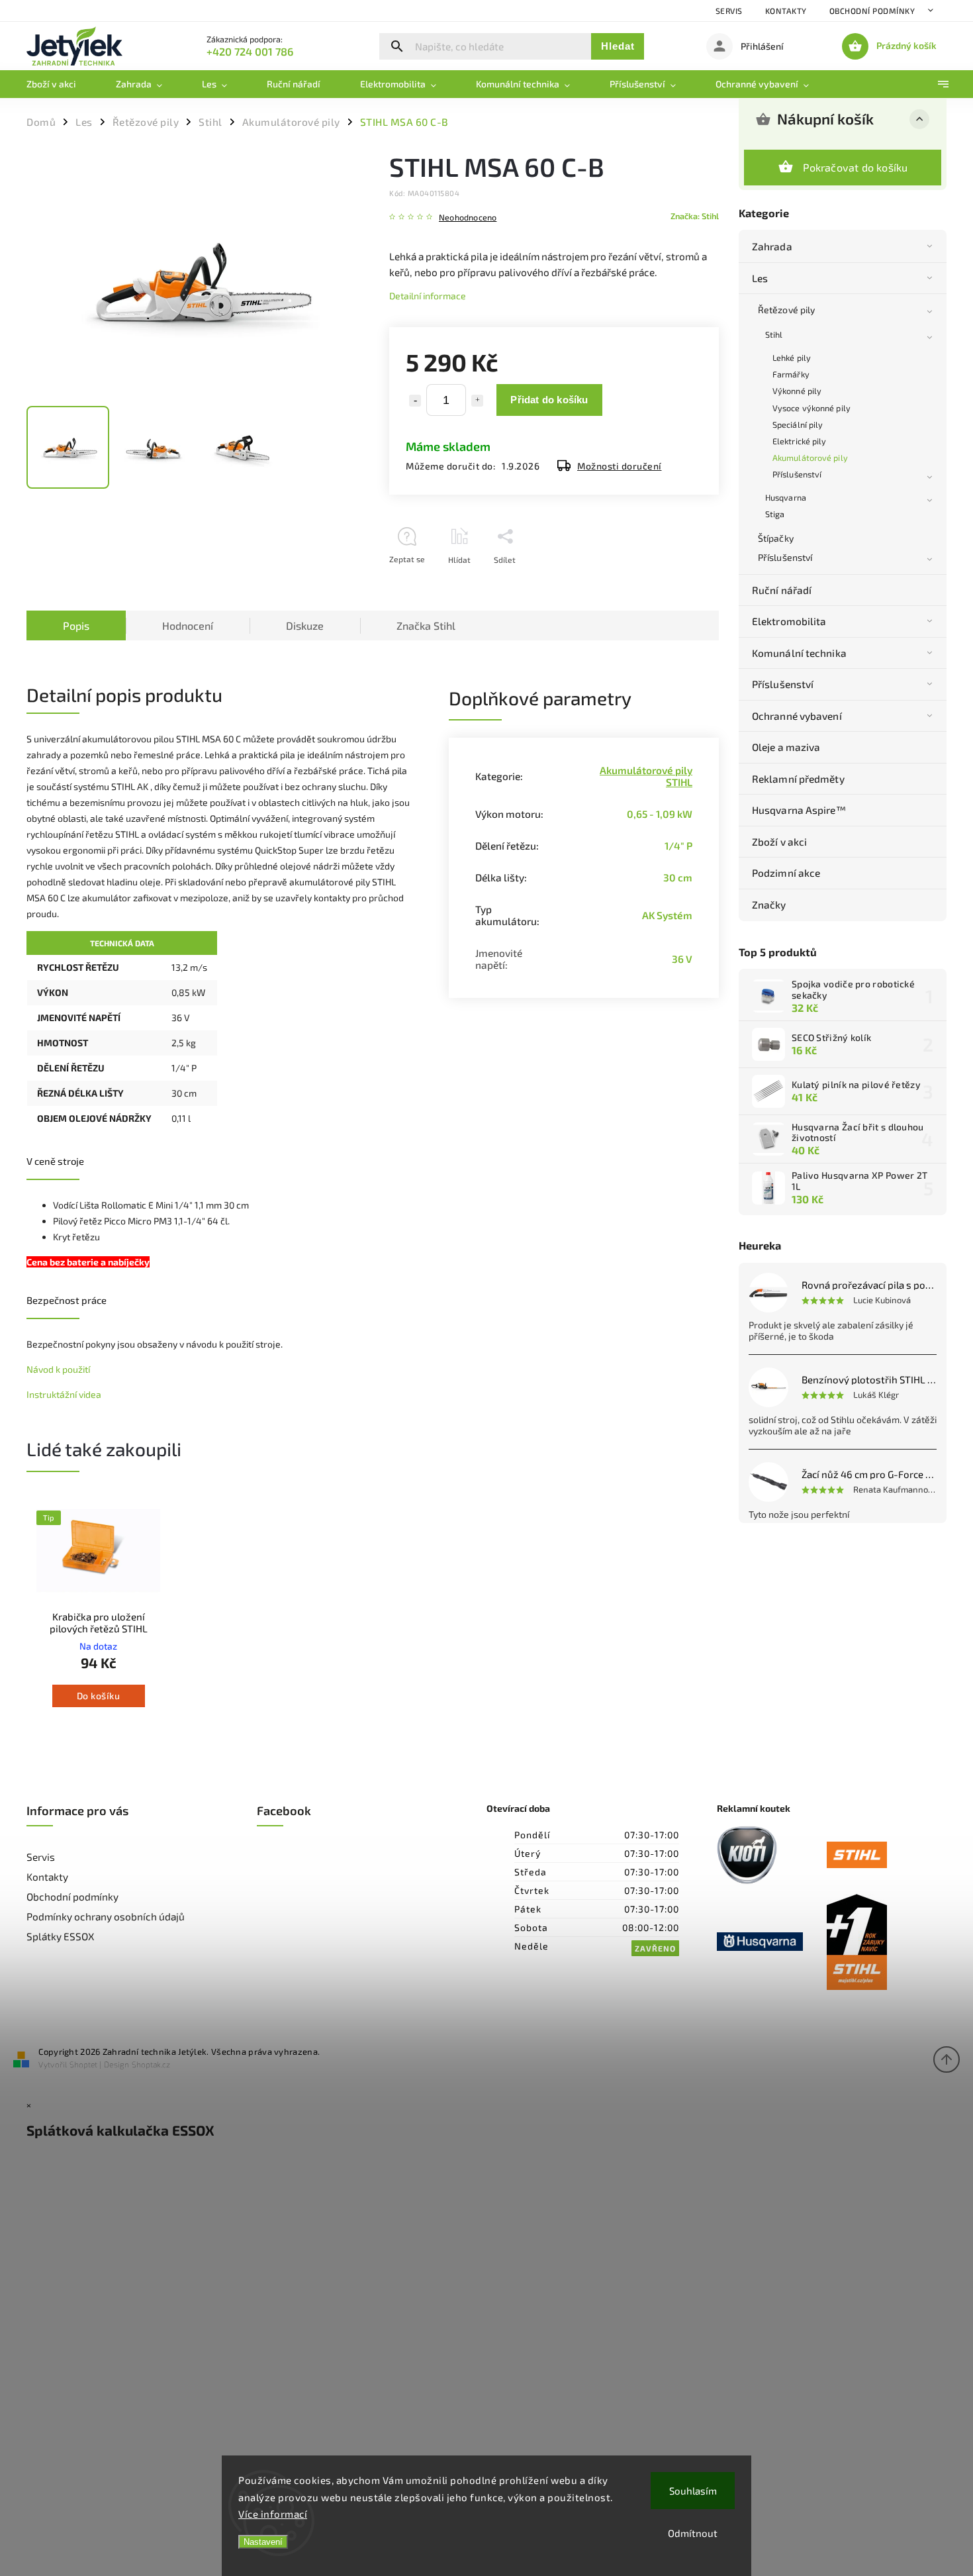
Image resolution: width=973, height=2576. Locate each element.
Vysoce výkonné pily (811, 408)
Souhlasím (693, 2491)
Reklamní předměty (798, 779)
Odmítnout (693, 2533)
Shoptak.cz (151, 2064)
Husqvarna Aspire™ (799, 810)
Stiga (775, 514)
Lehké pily (792, 358)
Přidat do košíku (549, 400)
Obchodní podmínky (872, 11)
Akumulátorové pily (810, 458)
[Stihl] (882, 1856)
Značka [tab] (426, 625)
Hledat (618, 46)
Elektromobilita (789, 621)
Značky (769, 905)
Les (760, 278)
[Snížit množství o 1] (415, 401)
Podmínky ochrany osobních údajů (106, 1916)
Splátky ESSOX (60, 1936)
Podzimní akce (786, 873)
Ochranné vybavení (797, 716)
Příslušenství (797, 474)
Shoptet (83, 2064)
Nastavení (263, 2542)
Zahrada (772, 246)
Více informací (273, 2514)
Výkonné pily (797, 391)
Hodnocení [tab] (188, 625)
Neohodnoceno (468, 218)
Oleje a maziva (786, 747)
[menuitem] (61, 84)
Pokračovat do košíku (856, 167)
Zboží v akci (779, 842)
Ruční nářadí (782, 590)
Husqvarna (786, 497)
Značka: (695, 216)
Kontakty (786, 11)
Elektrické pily (800, 441)
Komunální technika (799, 653)
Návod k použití (58, 1369)
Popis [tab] (76, 625)
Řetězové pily (786, 310)
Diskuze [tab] (305, 625)
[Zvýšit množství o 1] (477, 401)
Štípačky (776, 538)
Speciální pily (798, 424)
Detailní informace (428, 296)
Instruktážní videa (64, 1394)
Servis (729, 11)
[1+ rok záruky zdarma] (882, 1943)
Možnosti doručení (620, 466)
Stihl (774, 334)
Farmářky (791, 374)
